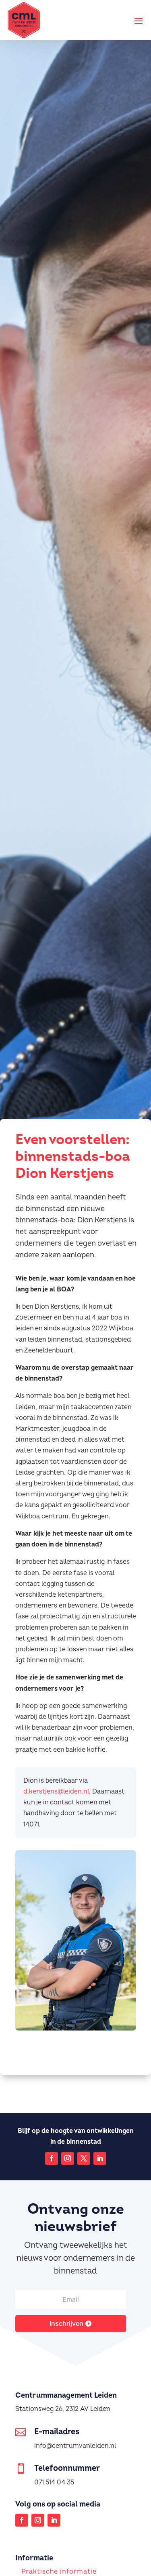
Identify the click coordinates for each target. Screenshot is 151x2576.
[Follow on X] (84, 2158)
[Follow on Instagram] (68, 2158)
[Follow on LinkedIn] (100, 2158)
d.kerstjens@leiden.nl (56, 1792)
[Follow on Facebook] (52, 2158)
